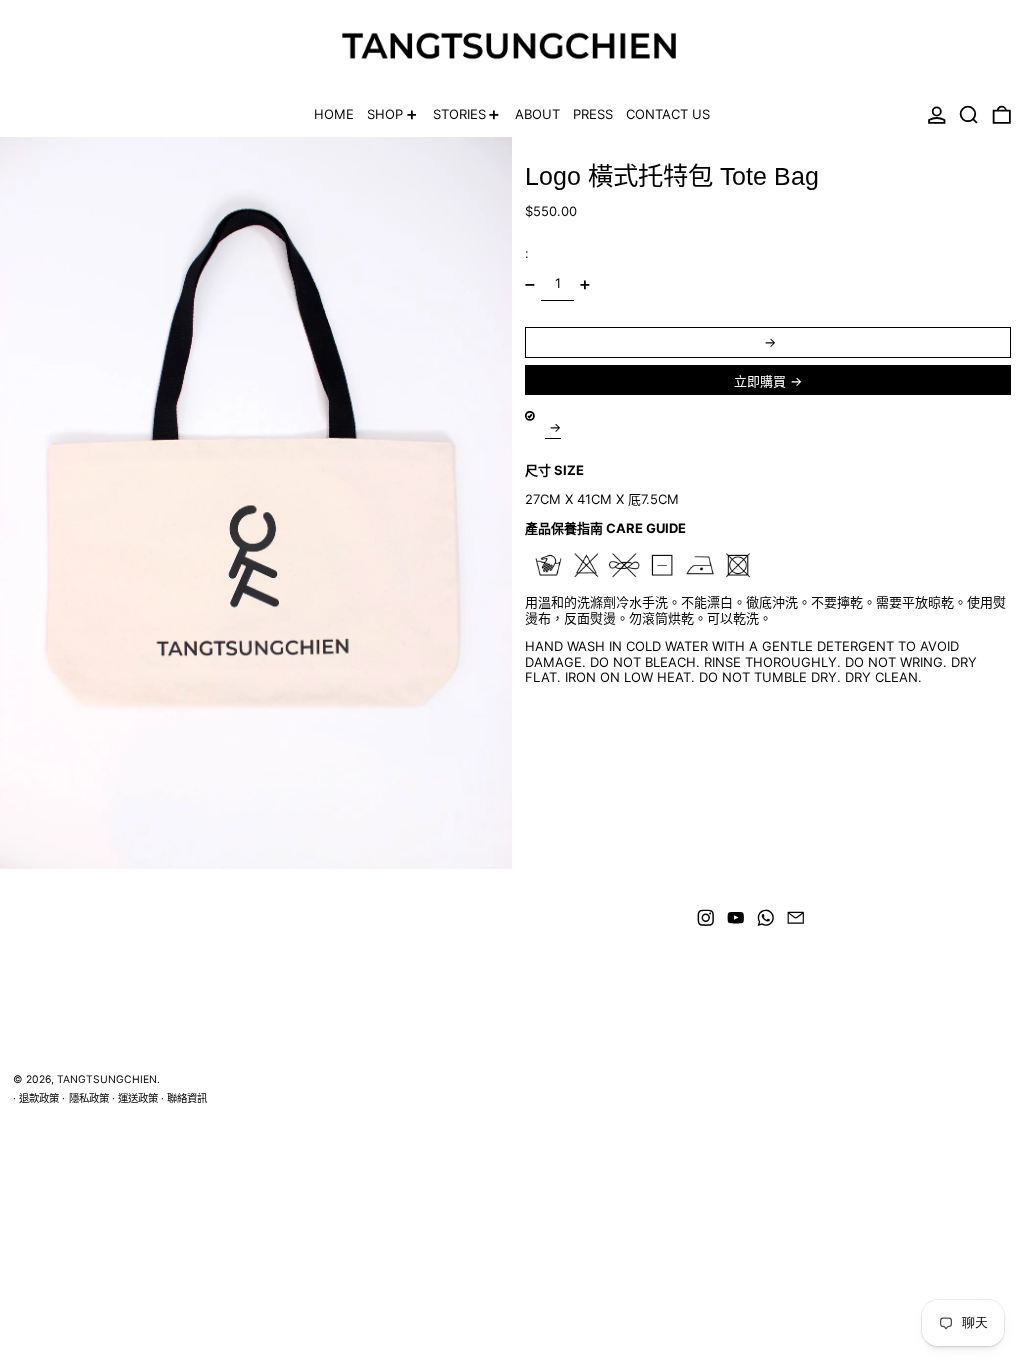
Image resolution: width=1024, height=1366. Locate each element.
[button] (969, 115)
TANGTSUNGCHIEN (107, 1079)
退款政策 (39, 1098)
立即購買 (760, 381)
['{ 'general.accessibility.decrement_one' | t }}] (530, 284)
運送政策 (138, 1098)
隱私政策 (89, 1098)
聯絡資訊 (187, 1098)
